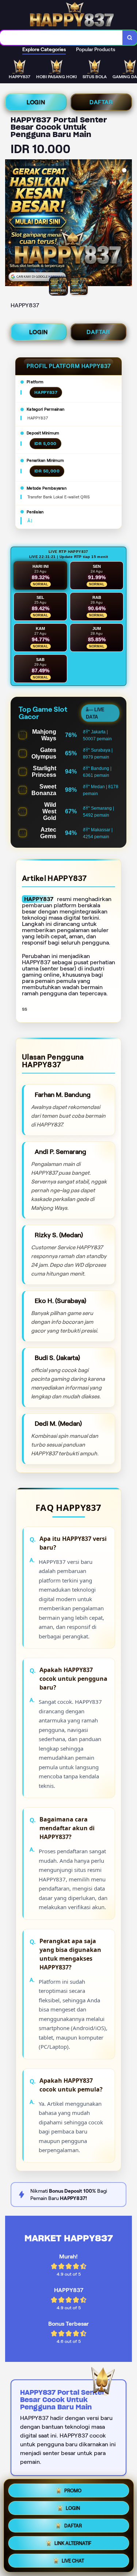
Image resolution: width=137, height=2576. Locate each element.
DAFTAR (101, 102)
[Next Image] (126, 224)
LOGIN (36, 102)
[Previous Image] (11, 224)
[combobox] (61, 38)
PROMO (73, 2491)
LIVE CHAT (73, 2561)
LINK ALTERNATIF (73, 2543)
